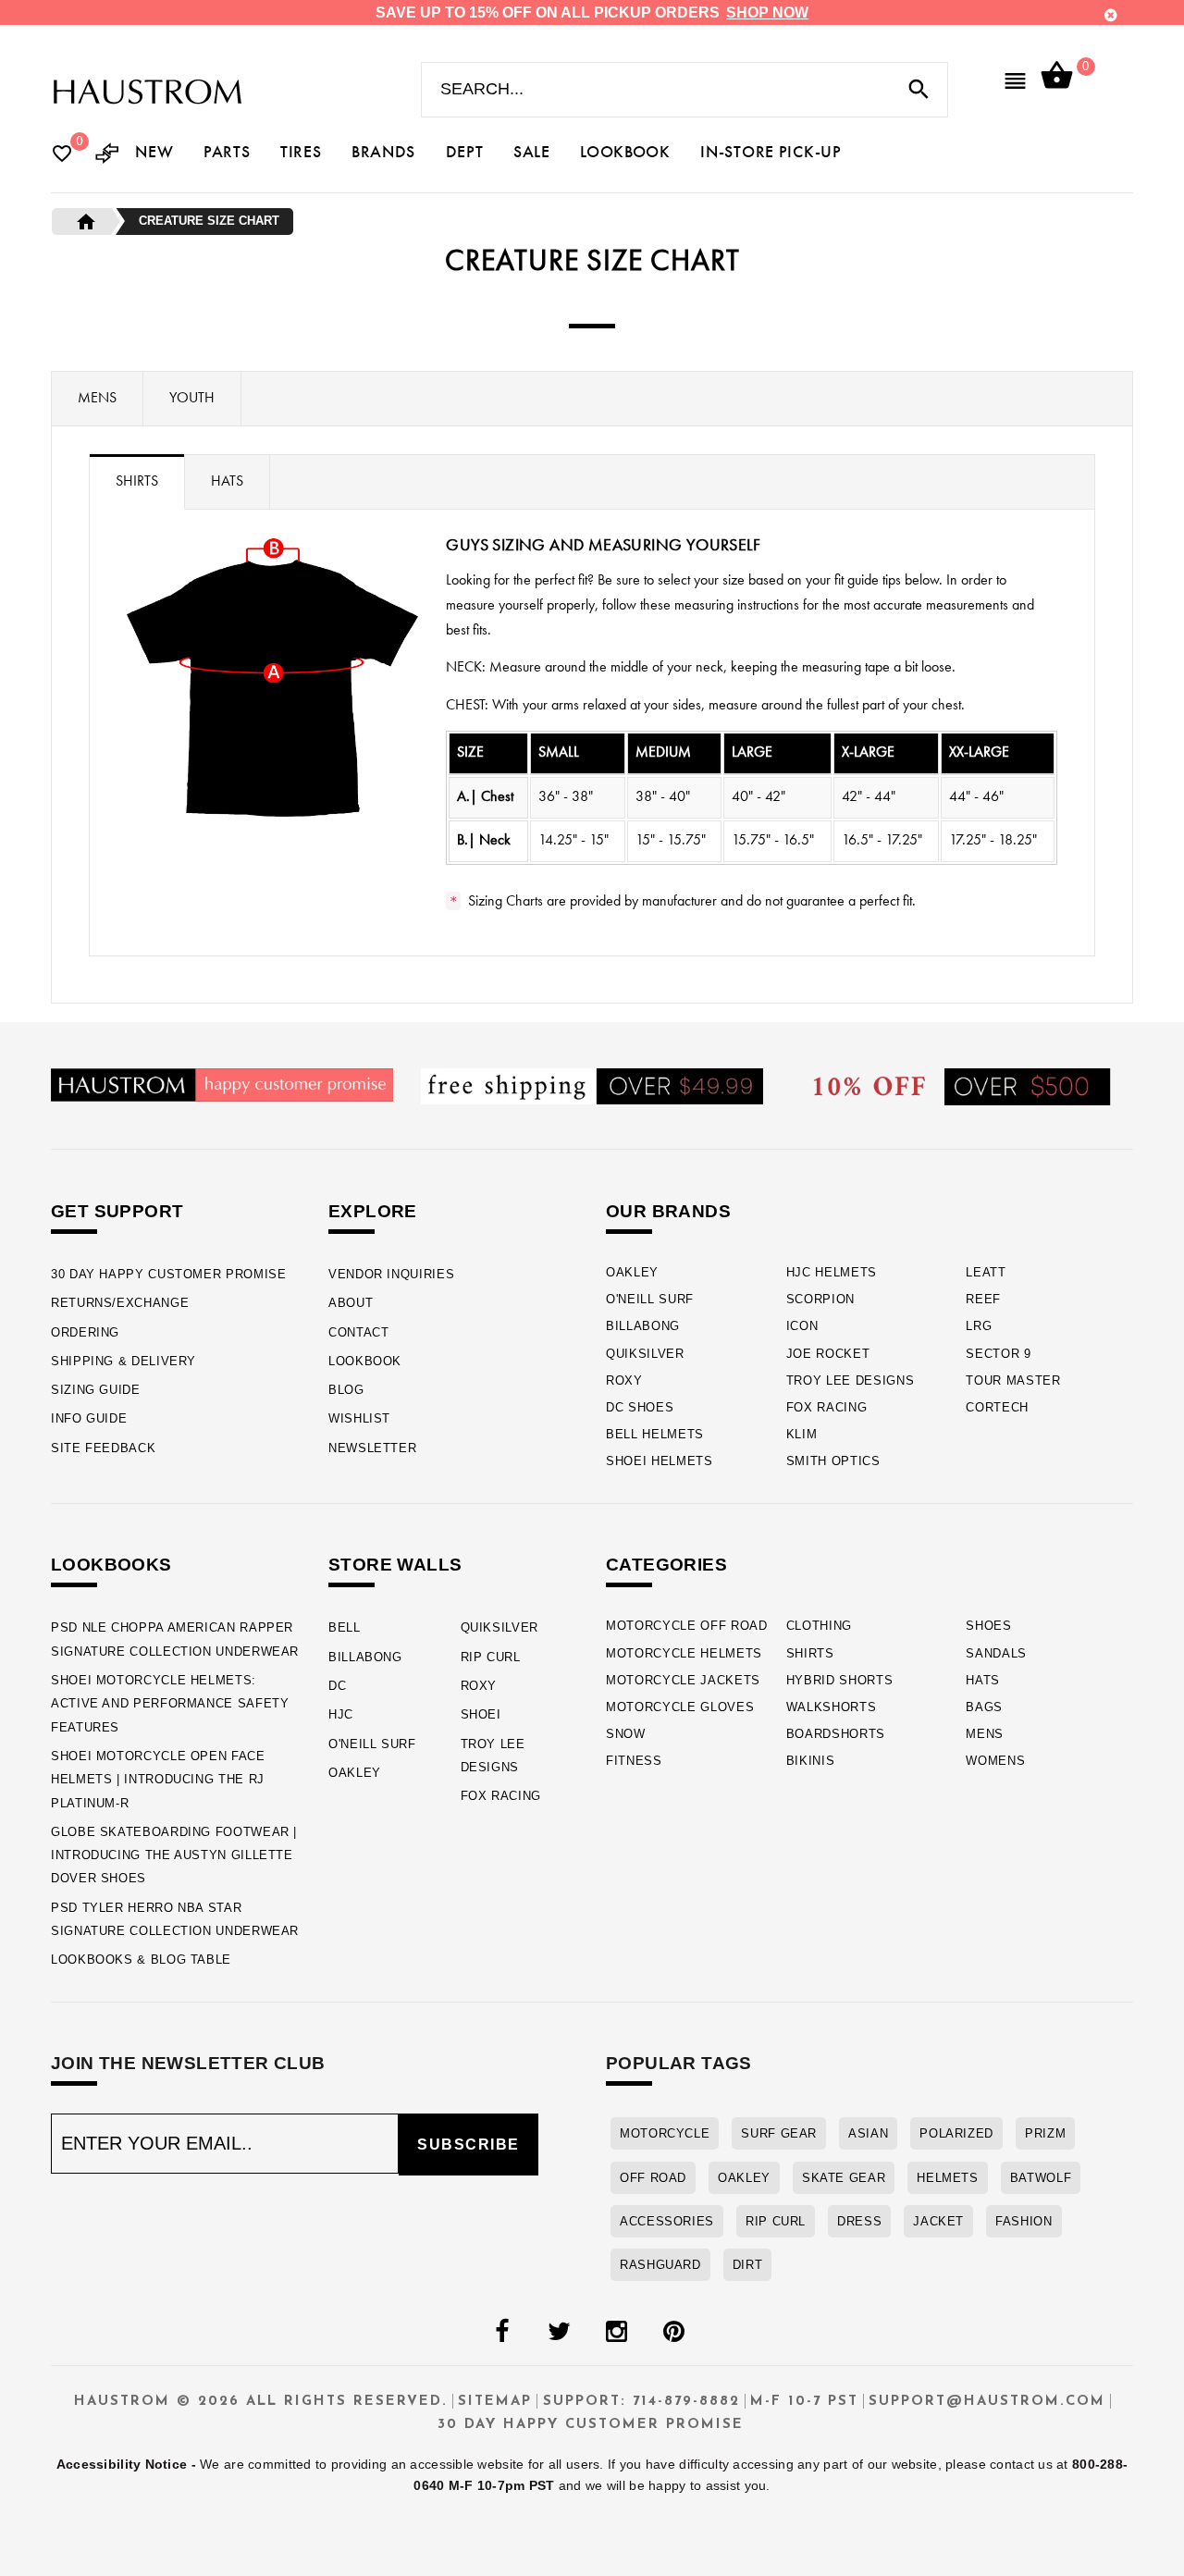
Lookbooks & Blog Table (141, 1960)
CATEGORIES (666, 1565)
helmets (947, 2178)
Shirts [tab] (137, 482)
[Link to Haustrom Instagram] (616, 2332)
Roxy (624, 1380)
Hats (983, 1680)
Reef (983, 1299)
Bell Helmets (655, 1434)
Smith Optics (833, 1461)
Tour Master (1013, 1380)
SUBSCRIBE (469, 2145)
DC (337, 1686)
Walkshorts (832, 1707)
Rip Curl (491, 1657)
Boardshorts (836, 1734)
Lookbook (365, 1361)
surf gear (779, 2133)
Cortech (997, 1407)
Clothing (819, 1626)
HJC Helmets (832, 1272)
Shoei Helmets (660, 1461)
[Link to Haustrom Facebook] (501, 2332)
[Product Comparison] (107, 155)
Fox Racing (827, 1407)
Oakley (632, 1272)
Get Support (117, 1211)
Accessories (667, 2221)
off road (653, 2178)
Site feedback (103, 1448)
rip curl (776, 2221)
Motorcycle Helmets (684, 1653)
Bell (345, 1627)
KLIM (802, 1434)
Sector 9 (998, 1354)
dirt (748, 2265)
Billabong (643, 1326)
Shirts (810, 1653)
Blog (346, 1390)
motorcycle (665, 2133)
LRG (979, 1326)
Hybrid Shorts (840, 1680)
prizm (1045, 2133)
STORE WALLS (395, 1565)
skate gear (844, 2178)
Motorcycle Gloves (680, 1707)
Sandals (996, 1653)
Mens (985, 1734)
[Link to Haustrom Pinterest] (673, 2332)
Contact (358, 1332)
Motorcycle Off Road (687, 1626)
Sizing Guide (96, 1390)
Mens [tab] (97, 399)
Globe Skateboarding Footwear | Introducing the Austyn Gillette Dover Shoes (174, 1855)
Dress (859, 2221)
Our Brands (668, 1211)
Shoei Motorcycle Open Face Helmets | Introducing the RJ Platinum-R (158, 1780)
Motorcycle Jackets (683, 1680)
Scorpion (820, 1299)
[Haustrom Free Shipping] (592, 1085)
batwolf (1041, 2178)
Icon (802, 1326)
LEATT (986, 1272)
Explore (373, 1211)
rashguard (660, 2265)
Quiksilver (645, 1354)
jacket (938, 2221)
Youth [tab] (192, 399)
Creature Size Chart (209, 221)
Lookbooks (111, 1565)
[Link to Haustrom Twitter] (559, 2332)
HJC (341, 1714)
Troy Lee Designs (851, 1380)
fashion (1024, 2221)
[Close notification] (1111, 15)
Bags (984, 1707)
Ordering (85, 1332)
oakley (744, 2178)
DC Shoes (640, 1407)
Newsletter (372, 1448)
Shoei (481, 1714)
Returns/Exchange (120, 1303)
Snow (626, 1734)
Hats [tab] (227, 482)
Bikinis (811, 1761)
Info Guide (89, 1418)
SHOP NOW (767, 12)
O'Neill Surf (650, 1299)
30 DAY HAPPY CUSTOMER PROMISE (169, 1274)
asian (868, 2133)
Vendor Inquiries (391, 1274)
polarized (956, 2133)
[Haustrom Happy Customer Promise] (222, 1084)
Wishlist (359, 1418)
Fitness (634, 1761)
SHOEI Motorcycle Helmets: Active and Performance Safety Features (170, 1704)
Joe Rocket (828, 1354)
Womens (995, 1761)
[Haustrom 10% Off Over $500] (962, 1085)
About (351, 1303)
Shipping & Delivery (123, 1361)
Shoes (988, 1626)
